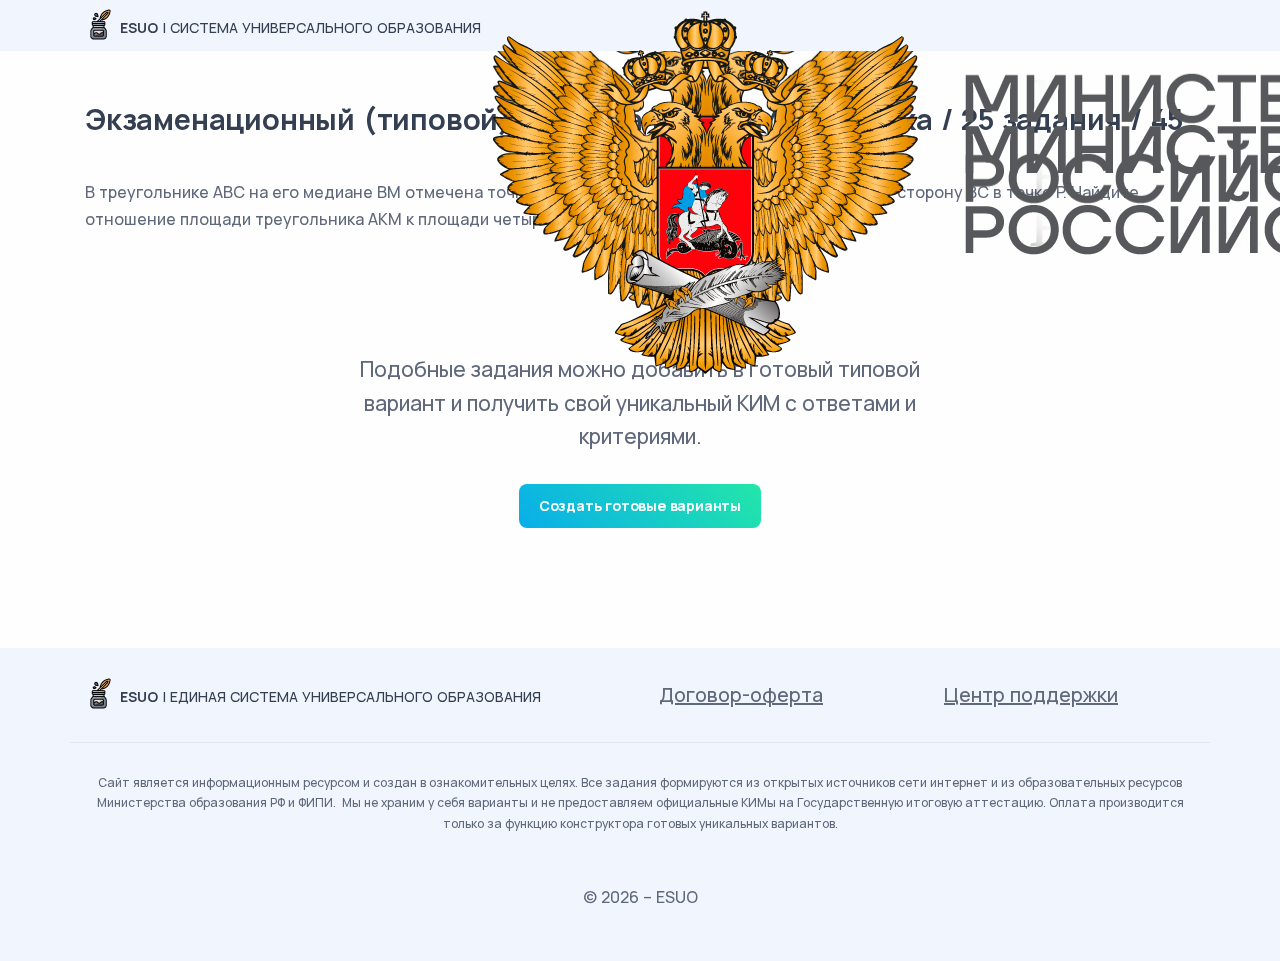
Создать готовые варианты (640, 505)
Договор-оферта (741, 694)
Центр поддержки (1031, 694)
